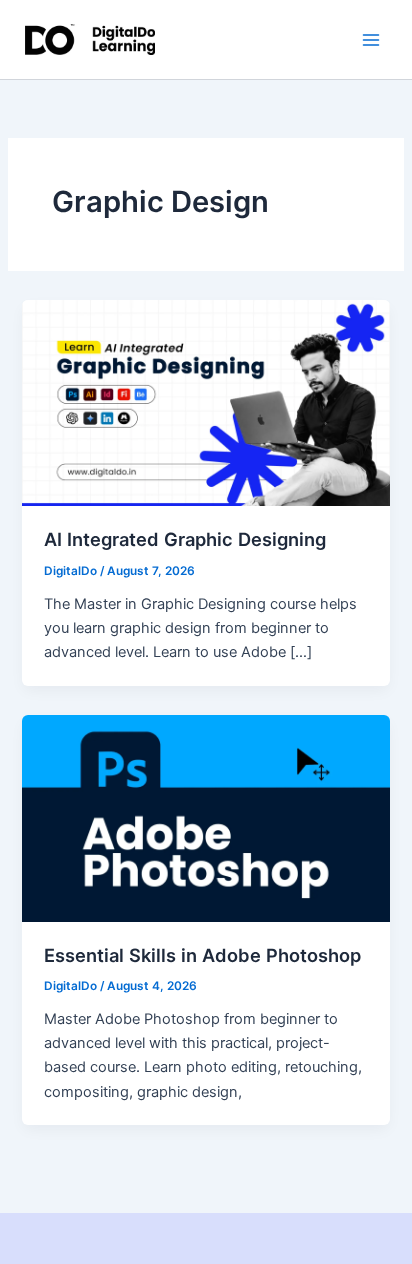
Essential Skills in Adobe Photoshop (202, 955)
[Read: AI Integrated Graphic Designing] (205, 402)
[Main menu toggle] (371, 40)
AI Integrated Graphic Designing (185, 539)
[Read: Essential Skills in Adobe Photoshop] (205, 817)
